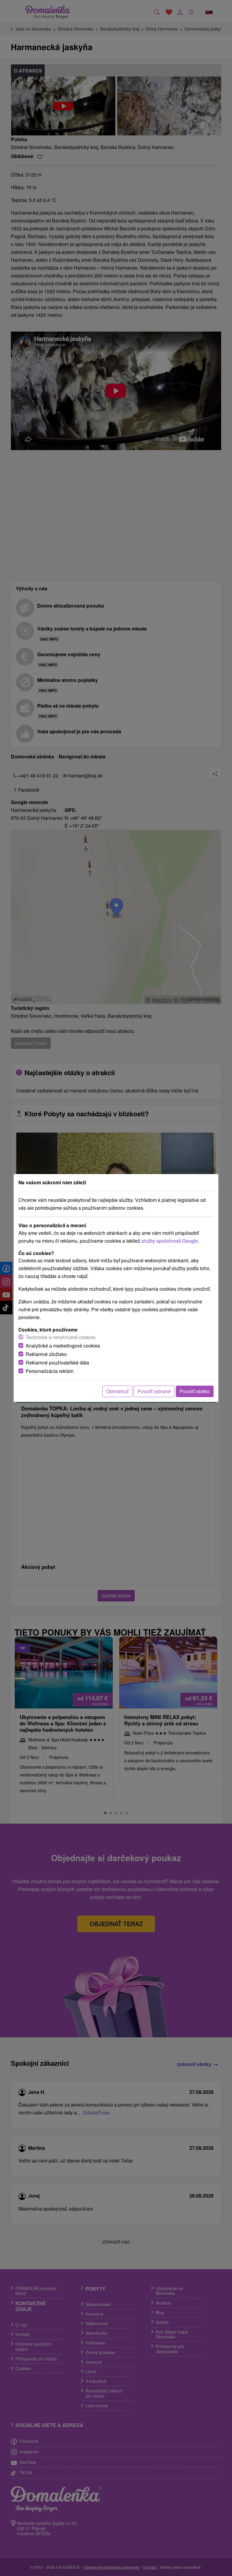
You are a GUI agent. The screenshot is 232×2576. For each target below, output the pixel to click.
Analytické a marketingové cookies (63, 1346)
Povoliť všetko (195, 1391)
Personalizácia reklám (50, 1371)
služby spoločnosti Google (170, 1241)
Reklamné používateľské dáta (57, 1363)
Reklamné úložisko (46, 1354)
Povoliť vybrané (154, 1391)
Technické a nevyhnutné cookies (61, 1337)
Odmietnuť (117, 1391)
